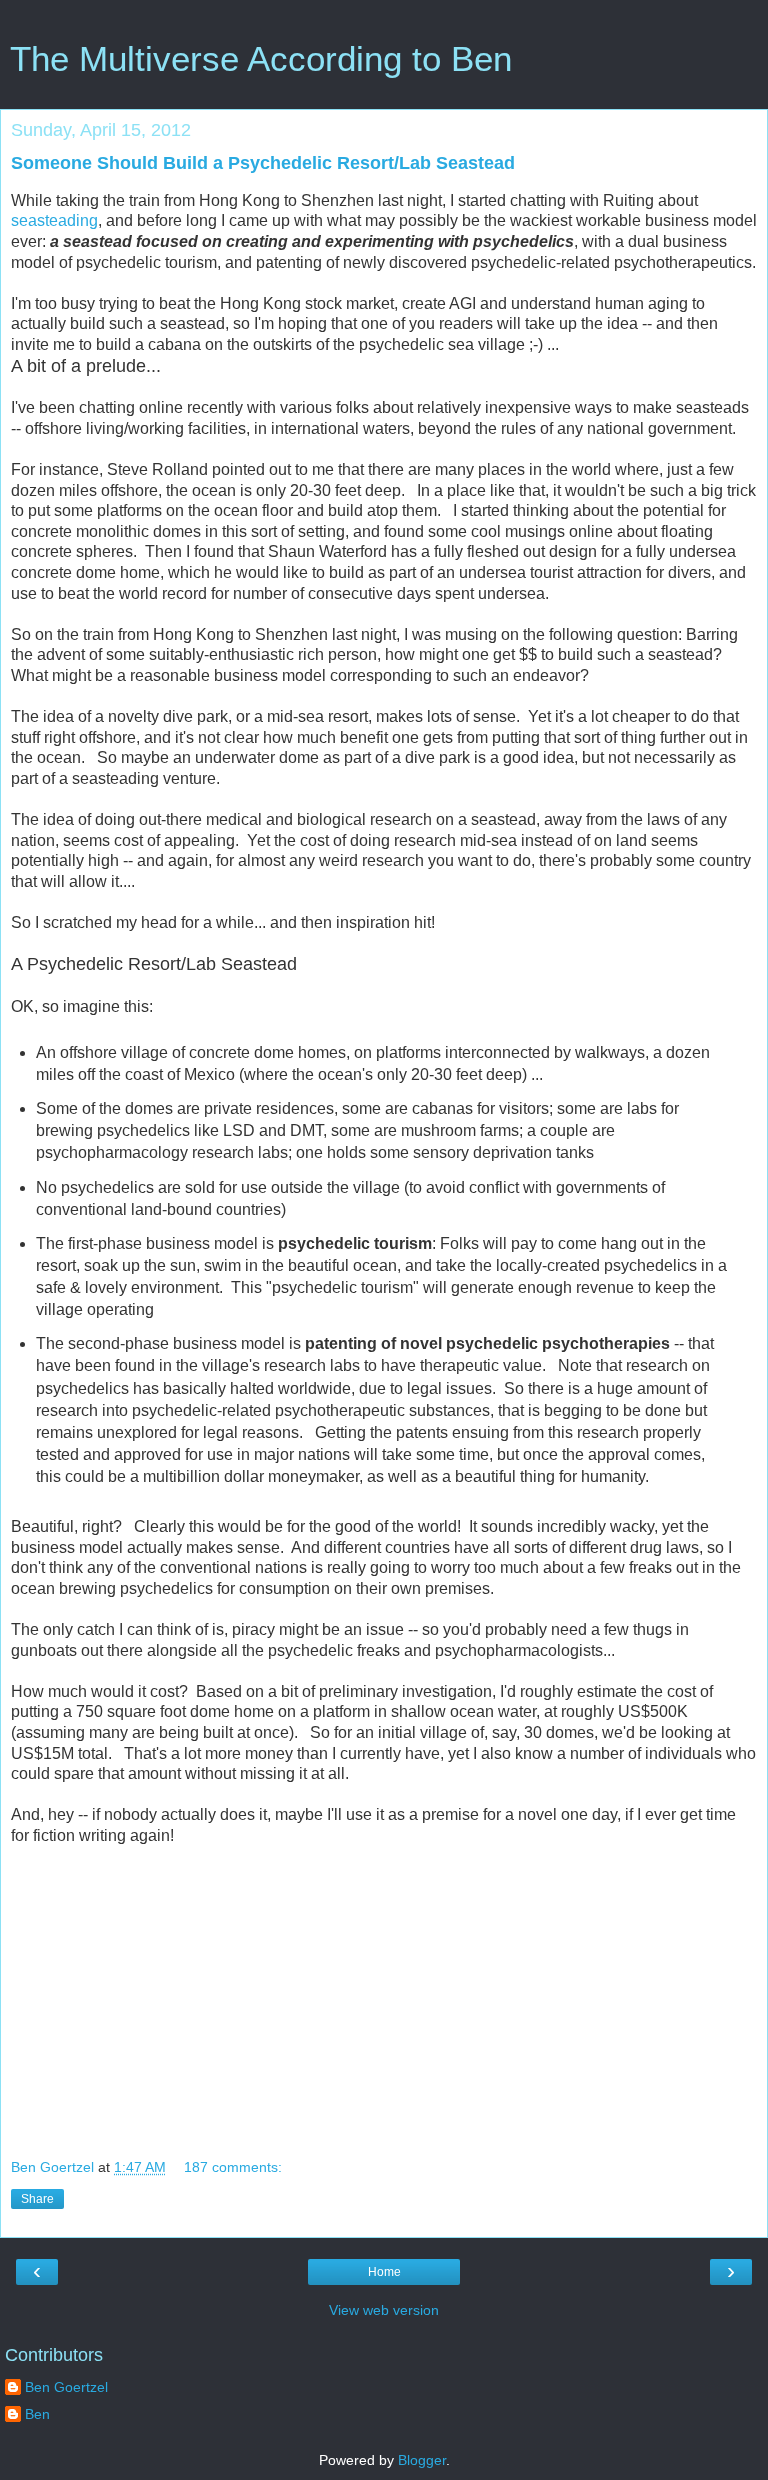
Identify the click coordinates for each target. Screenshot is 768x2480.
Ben (37, 2414)
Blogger (422, 2460)
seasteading (54, 220)
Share (37, 2199)
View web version (384, 2310)
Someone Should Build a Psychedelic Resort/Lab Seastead (263, 163)
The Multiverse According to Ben (261, 59)
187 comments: (233, 2167)
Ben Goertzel (66, 2387)
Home (384, 2272)
